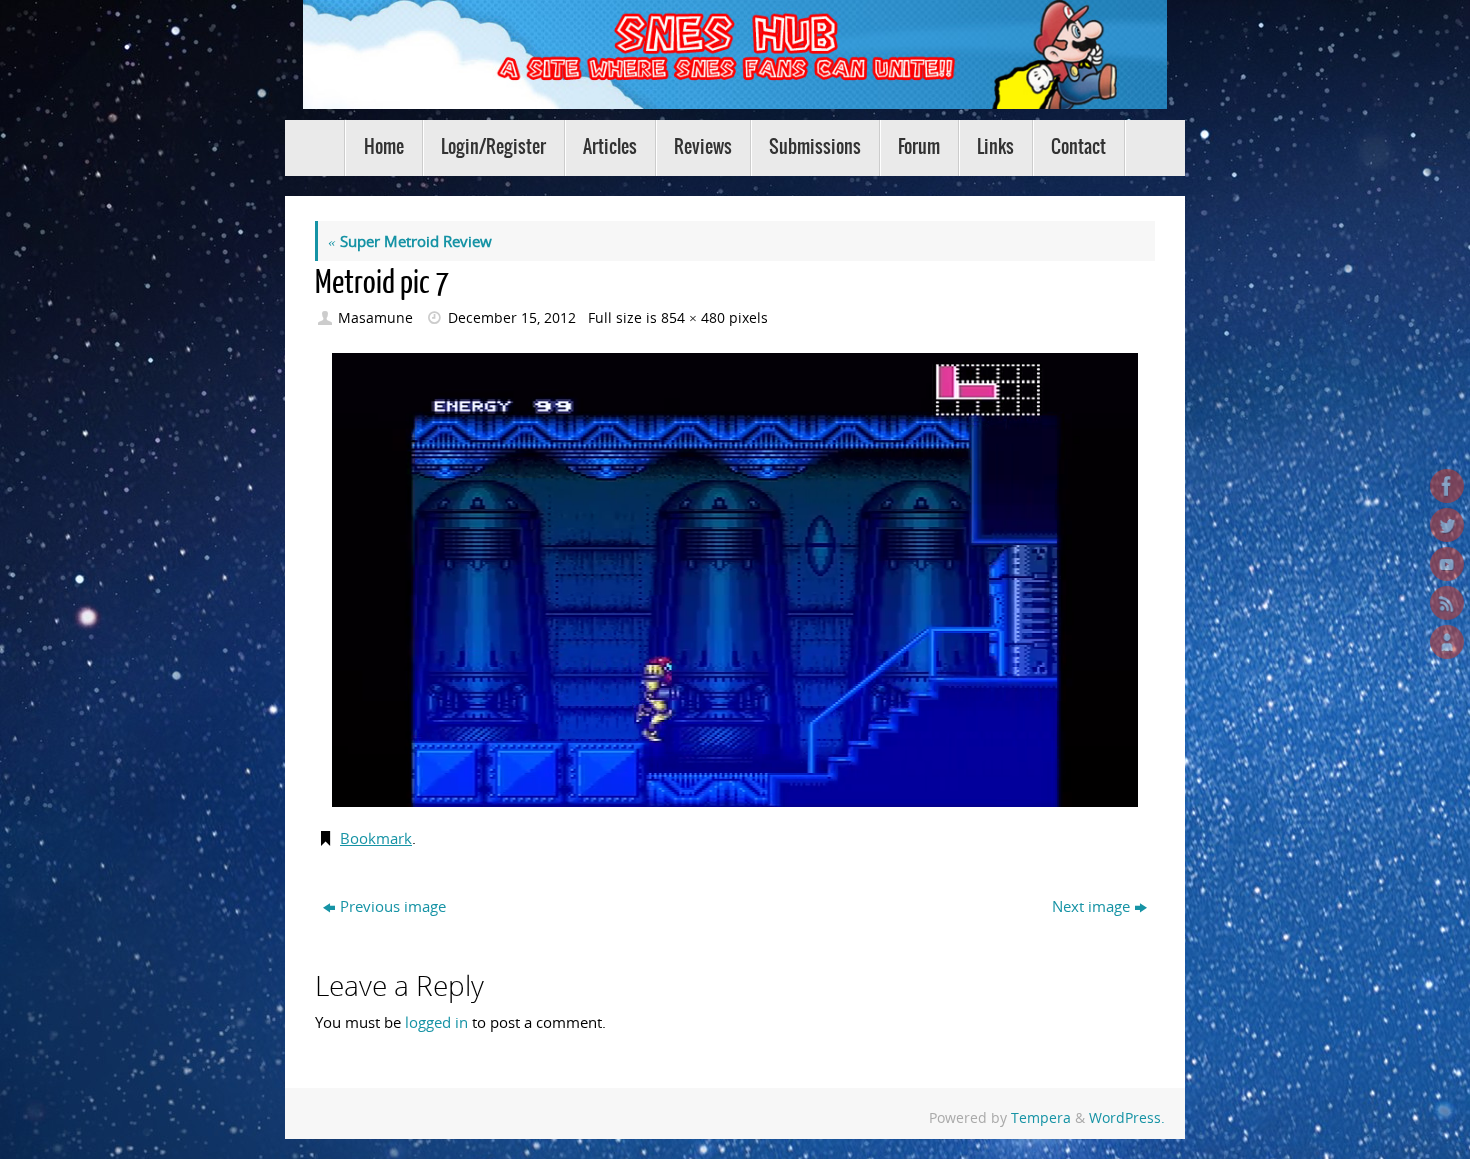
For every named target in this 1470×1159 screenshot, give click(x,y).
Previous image (393, 906)
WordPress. (1127, 1118)
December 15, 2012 (512, 318)
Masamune (375, 318)
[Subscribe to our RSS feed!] (1447, 603)
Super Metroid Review (410, 241)
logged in (436, 1022)
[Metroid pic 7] (735, 579)
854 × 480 (693, 318)
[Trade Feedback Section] (1447, 642)
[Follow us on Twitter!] (1447, 525)
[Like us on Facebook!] (1447, 486)
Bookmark (376, 838)
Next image (1091, 906)
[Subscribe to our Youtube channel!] (1447, 564)
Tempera (1041, 1118)
